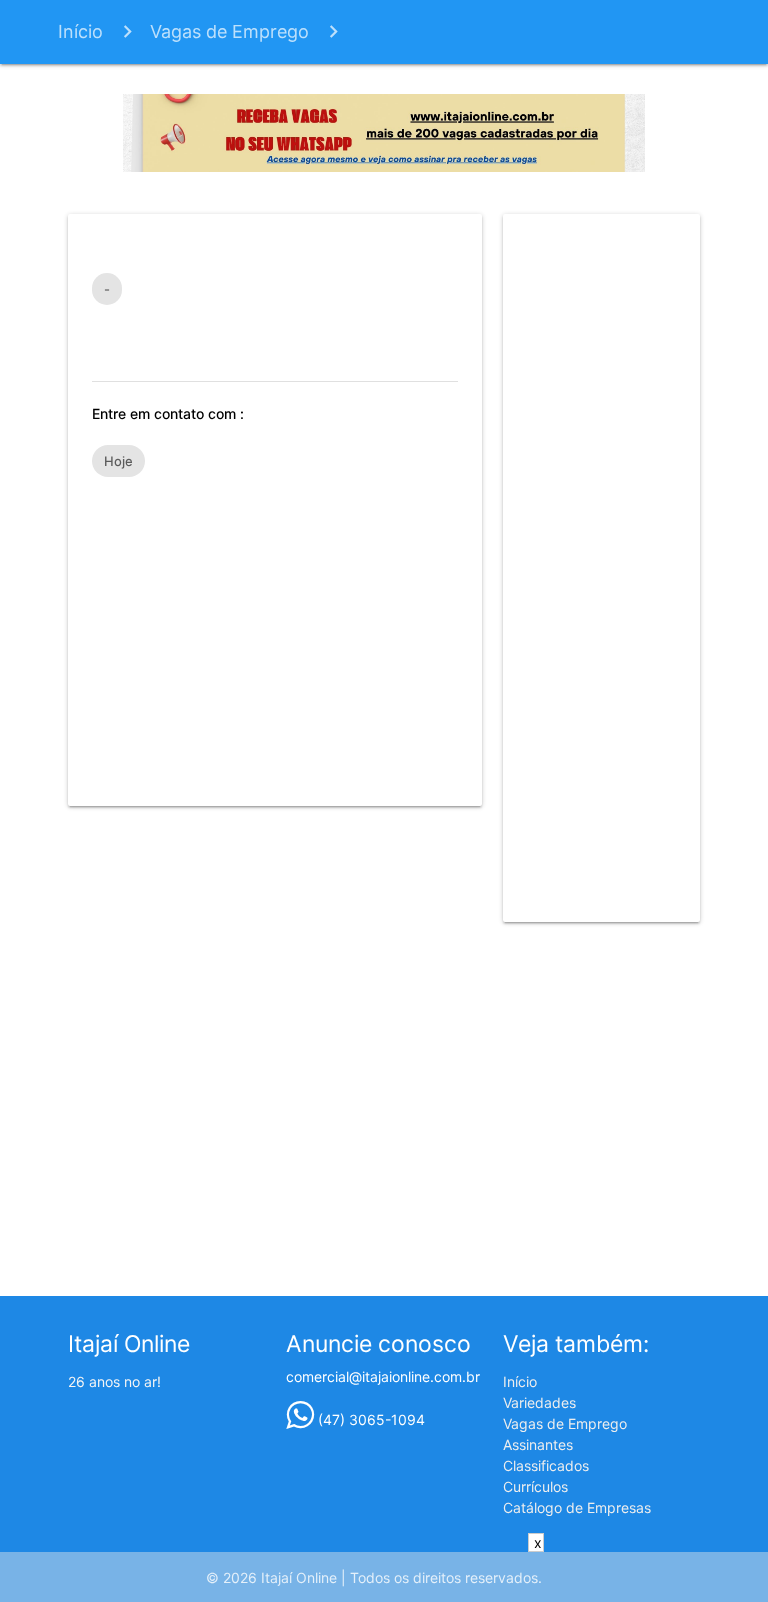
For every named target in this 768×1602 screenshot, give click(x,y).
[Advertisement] (275, 632)
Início (80, 31)
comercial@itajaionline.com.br (383, 1376)
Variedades (539, 1402)
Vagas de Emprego (229, 31)
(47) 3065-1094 (369, 1419)
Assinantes (538, 1444)
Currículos (535, 1486)
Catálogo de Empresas (577, 1507)
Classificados (546, 1465)
